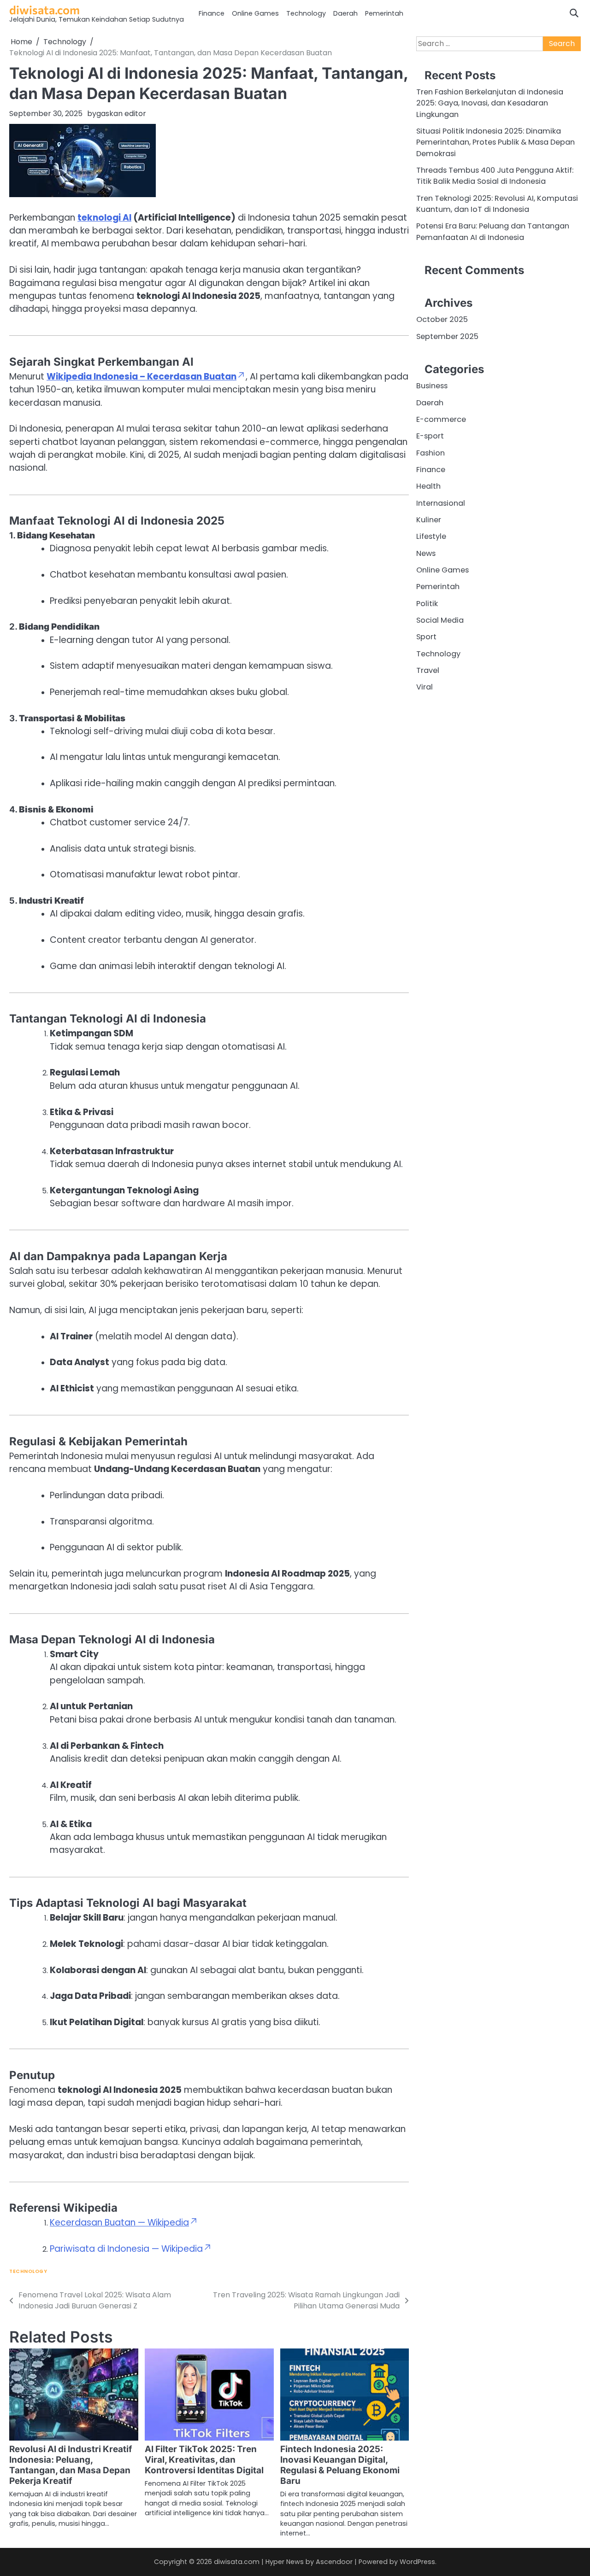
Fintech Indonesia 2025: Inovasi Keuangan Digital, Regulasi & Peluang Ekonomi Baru (340, 2465)
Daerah (345, 13)
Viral (425, 687)
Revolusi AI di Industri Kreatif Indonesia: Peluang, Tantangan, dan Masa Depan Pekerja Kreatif (71, 2465)
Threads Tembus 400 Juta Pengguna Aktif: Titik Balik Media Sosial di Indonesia (495, 176)
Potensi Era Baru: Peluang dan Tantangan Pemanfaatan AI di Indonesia (493, 232)
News (426, 553)
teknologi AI (104, 218)
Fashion (431, 453)
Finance (212, 13)
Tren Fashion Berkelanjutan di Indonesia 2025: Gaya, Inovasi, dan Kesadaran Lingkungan (490, 103)
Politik (427, 604)
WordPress (417, 2562)
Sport (426, 637)
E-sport (430, 436)
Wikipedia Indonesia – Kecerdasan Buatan (142, 377)
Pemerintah (384, 13)
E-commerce (441, 419)
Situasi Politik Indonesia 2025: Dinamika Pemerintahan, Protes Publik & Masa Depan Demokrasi (496, 142)
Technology (306, 13)
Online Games (255, 13)
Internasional (441, 503)
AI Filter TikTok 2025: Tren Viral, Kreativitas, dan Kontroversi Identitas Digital (204, 2460)
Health (428, 487)
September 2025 (447, 336)
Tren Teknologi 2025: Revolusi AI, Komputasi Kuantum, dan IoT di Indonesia (497, 204)
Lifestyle (431, 537)
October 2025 (442, 320)
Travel (428, 670)
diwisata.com (44, 9)
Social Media (440, 620)
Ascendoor (334, 2562)
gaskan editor (121, 114)
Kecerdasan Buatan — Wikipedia (119, 2223)
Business (432, 386)
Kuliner (429, 520)
